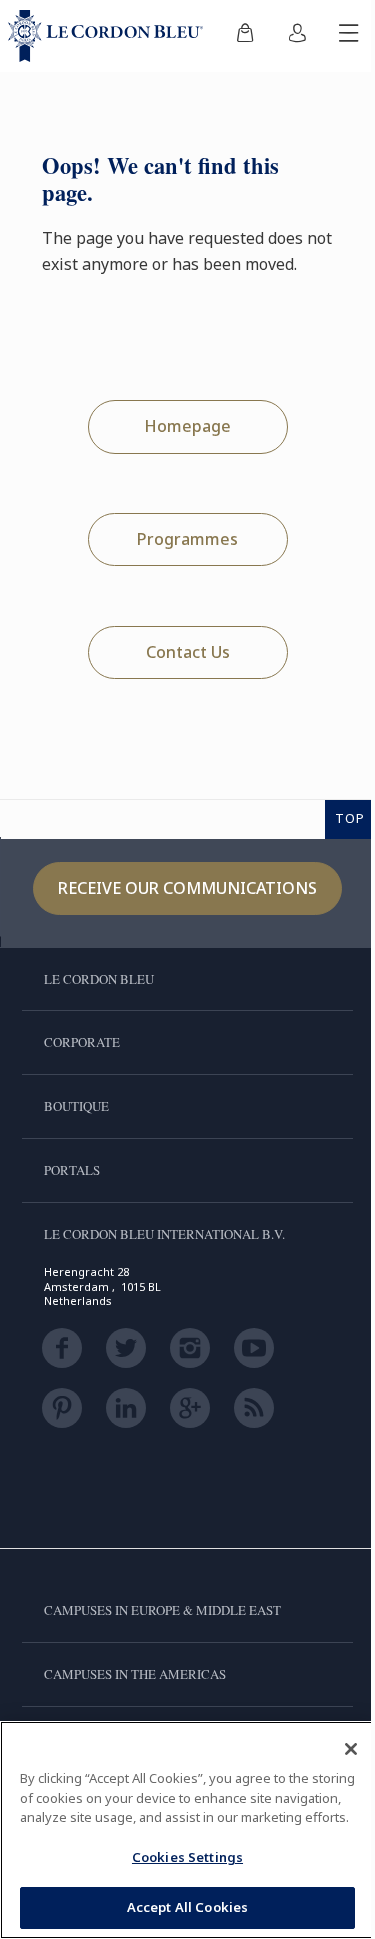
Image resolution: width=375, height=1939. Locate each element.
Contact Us (188, 652)
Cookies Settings (187, 1857)
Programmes (187, 539)
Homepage (187, 426)
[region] (187, 1830)
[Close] (351, 1749)
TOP (350, 818)
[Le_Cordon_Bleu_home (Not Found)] (109, 36)
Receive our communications (187, 888)
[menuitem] (245, 36)
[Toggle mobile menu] (349, 36)
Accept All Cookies (187, 1907)
